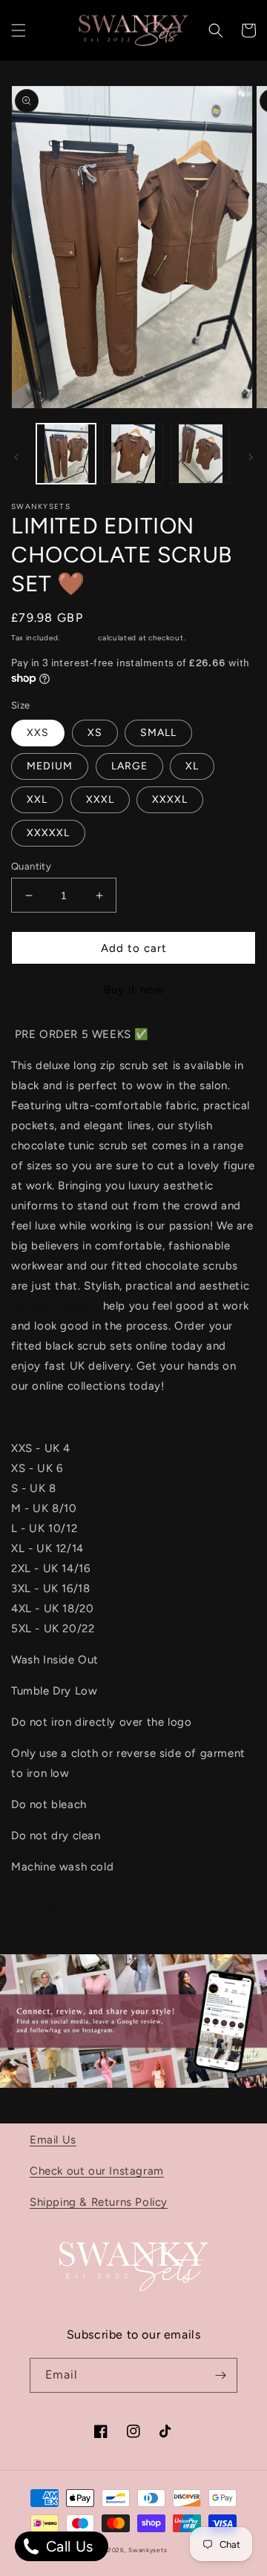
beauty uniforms (55, 1306)
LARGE (129, 766)
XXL (37, 799)
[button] (19, 30)
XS (95, 733)
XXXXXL (48, 833)
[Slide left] (16, 457)
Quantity (31, 866)
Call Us (67, 2546)
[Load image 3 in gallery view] (200, 453)
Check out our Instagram (97, 2171)
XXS (38, 733)
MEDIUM (50, 766)
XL (192, 766)
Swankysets (148, 2550)
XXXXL (170, 799)
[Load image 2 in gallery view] (133, 453)
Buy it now (134, 990)
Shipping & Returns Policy (99, 2202)
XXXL (100, 799)
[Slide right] (251, 457)
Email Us (53, 2140)
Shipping (79, 638)
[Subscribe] (220, 2375)
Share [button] (43, 1905)
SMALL (158, 733)
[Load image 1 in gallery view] (66, 453)
